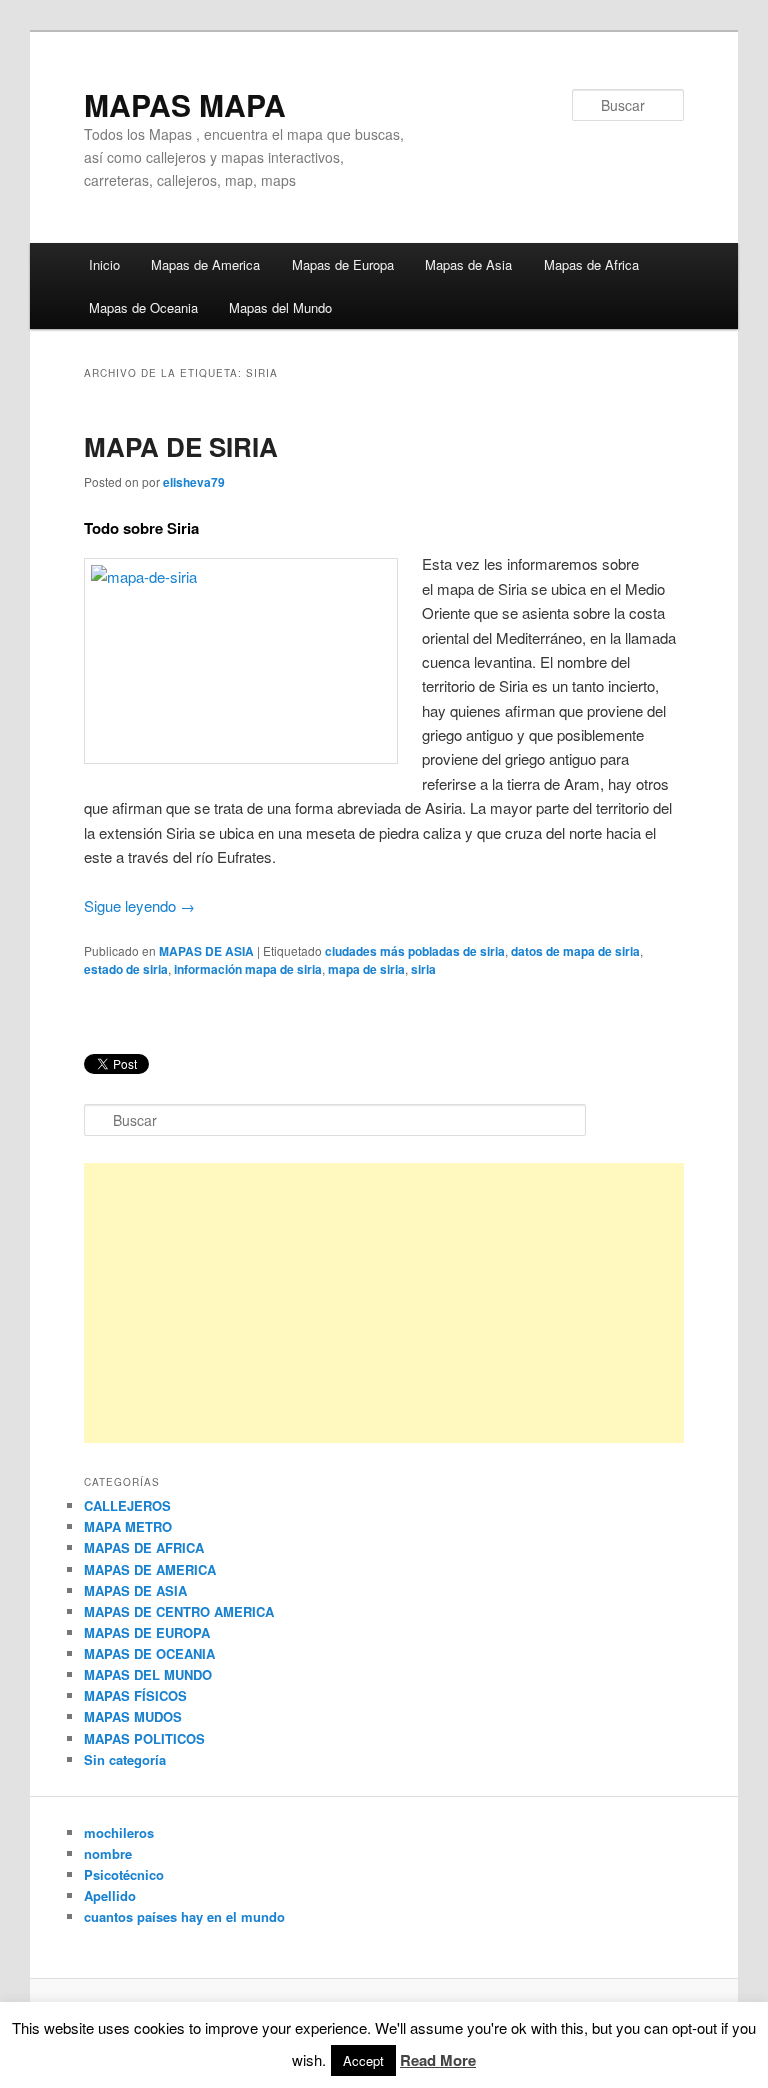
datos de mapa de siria (575, 951)
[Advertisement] (384, 1303)
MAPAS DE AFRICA (144, 1547)
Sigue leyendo (139, 905)
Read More (438, 2060)
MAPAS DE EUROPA (147, 1632)
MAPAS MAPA (185, 104)
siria (423, 969)
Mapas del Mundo (280, 307)
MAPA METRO (128, 1526)
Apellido (110, 1895)
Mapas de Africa (591, 264)
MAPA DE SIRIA (181, 446)
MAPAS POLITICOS (144, 1738)
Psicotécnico (124, 1874)
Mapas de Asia (468, 264)
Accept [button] (363, 2060)
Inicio (104, 264)
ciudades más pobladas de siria (415, 951)
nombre (108, 1853)
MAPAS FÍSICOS (135, 1695)
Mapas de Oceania (143, 307)
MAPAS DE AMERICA (150, 1569)
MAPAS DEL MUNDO (148, 1674)
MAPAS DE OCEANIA (149, 1653)
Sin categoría (125, 1759)
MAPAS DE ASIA (206, 951)
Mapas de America (205, 264)
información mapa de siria (248, 969)
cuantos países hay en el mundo (184, 1916)
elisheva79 (194, 482)
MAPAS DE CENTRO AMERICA (179, 1611)
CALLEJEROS (127, 1505)
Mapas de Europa (343, 264)
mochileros (119, 1832)
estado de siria (126, 969)
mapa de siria (366, 969)
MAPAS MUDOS (133, 1716)
